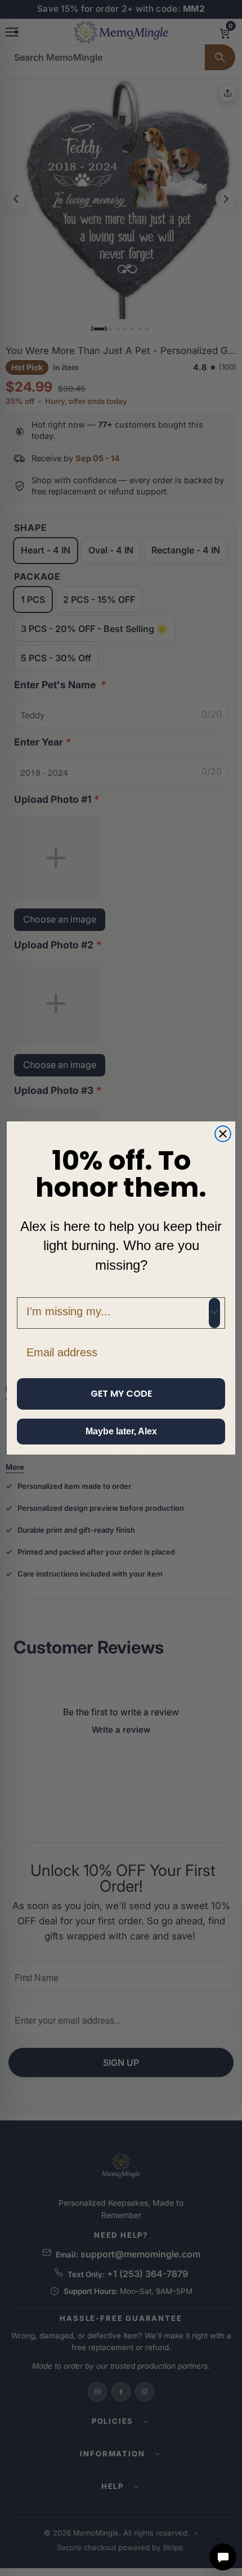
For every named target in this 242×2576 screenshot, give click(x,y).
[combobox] (118, 1313)
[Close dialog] (223, 1134)
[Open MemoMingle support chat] (223, 2557)
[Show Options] (214, 1313)
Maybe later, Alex (121, 1431)
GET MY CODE (121, 1394)
